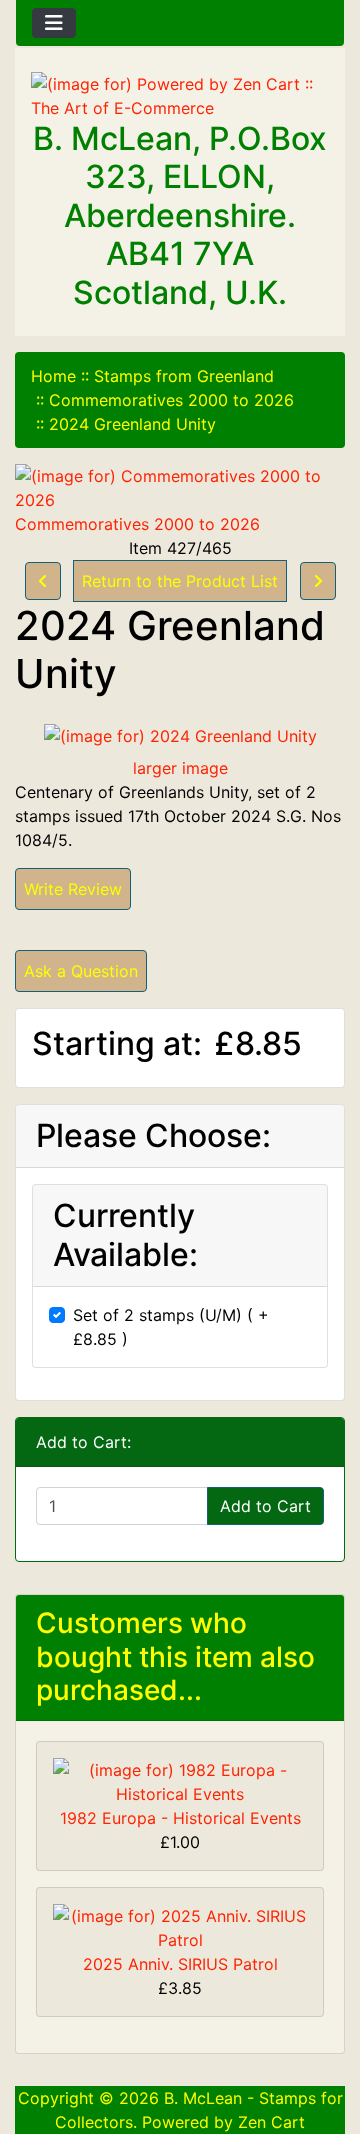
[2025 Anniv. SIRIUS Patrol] (180, 1926)
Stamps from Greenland (184, 376)
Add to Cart (265, 1506)
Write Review (73, 889)
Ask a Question (81, 971)
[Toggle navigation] (54, 23)
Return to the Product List (180, 581)
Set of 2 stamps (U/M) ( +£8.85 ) (171, 1327)
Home (53, 376)
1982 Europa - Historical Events (180, 1818)
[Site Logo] (180, 96)
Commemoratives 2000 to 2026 (171, 400)
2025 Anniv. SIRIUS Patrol (180, 1964)
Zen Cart (271, 2122)
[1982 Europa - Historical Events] (180, 1780)
